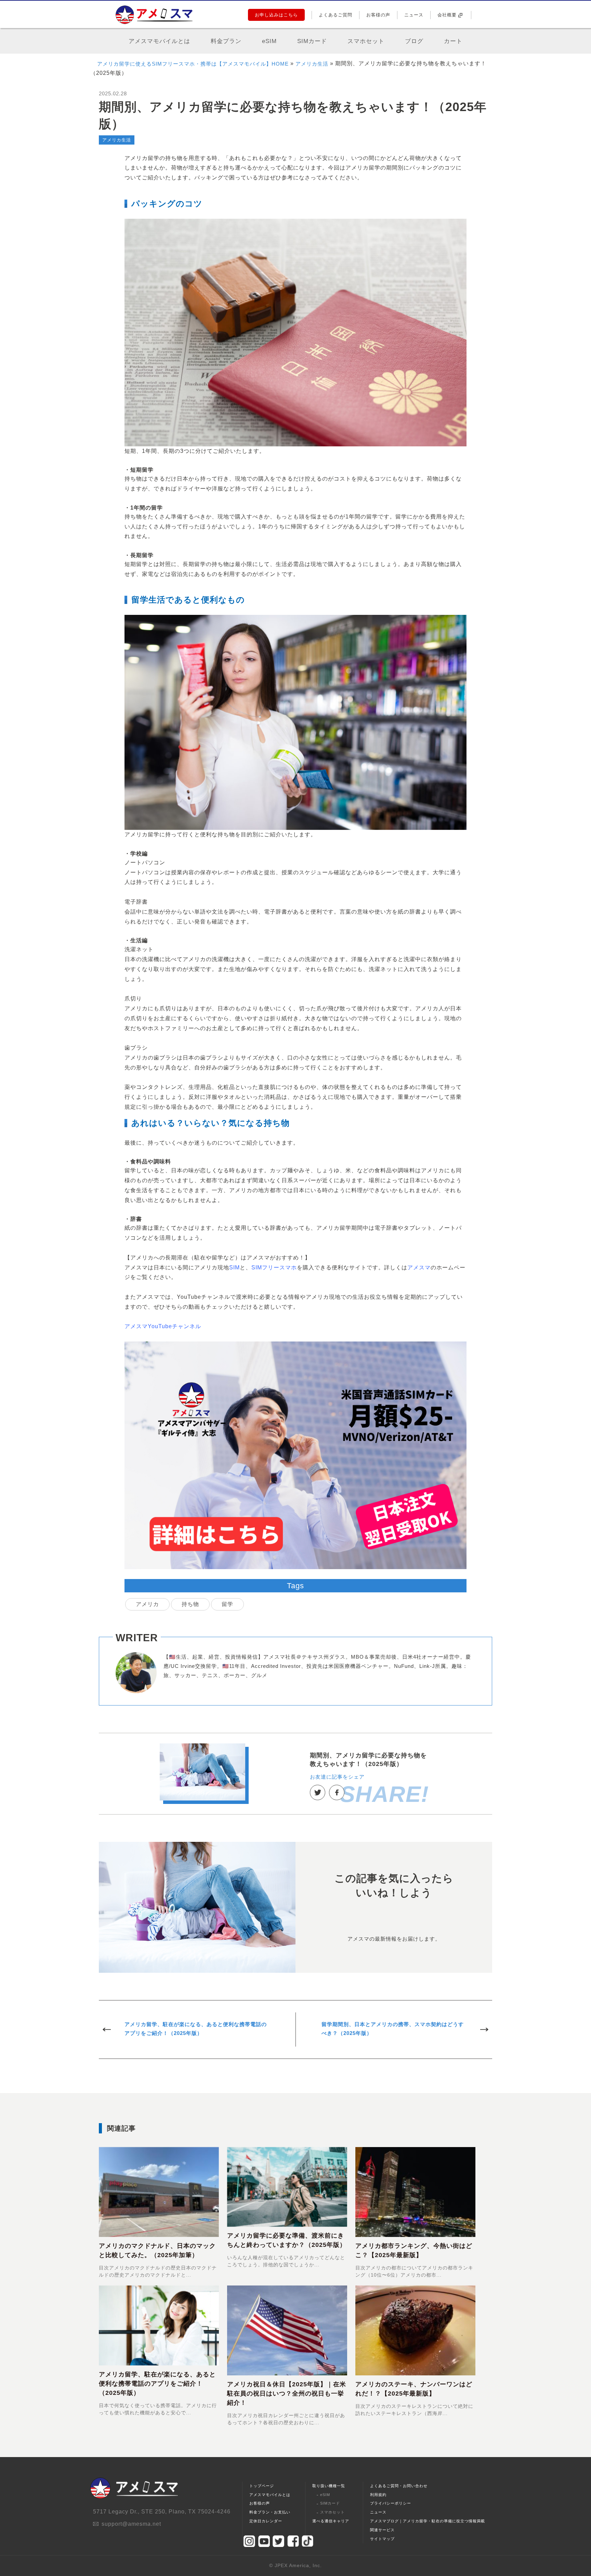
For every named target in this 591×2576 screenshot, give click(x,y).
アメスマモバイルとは (159, 41)
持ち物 (190, 1604)
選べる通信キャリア (331, 2521)
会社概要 (447, 15)
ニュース (414, 15)
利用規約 (378, 2495)
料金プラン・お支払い (270, 2512)
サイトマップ (382, 2539)
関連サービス (382, 2530)
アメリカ (147, 1604)
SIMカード (312, 41)
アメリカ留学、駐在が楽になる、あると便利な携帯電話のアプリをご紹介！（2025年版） (196, 2029)
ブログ (414, 41)
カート (453, 41)
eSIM (269, 41)
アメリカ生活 (312, 64)
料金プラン (226, 41)
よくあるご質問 (336, 15)
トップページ (262, 2486)
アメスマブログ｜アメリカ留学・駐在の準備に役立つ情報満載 (428, 2521)
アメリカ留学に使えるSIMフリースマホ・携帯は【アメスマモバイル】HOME (193, 64)
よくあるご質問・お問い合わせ (399, 2486)
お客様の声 (378, 15)
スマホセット (366, 41)
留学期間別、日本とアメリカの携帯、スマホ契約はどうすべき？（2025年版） (393, 2029)
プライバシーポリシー (391, 2503)
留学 (227, 1604)
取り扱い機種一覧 (329, 2486)
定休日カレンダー (266, 2521)
